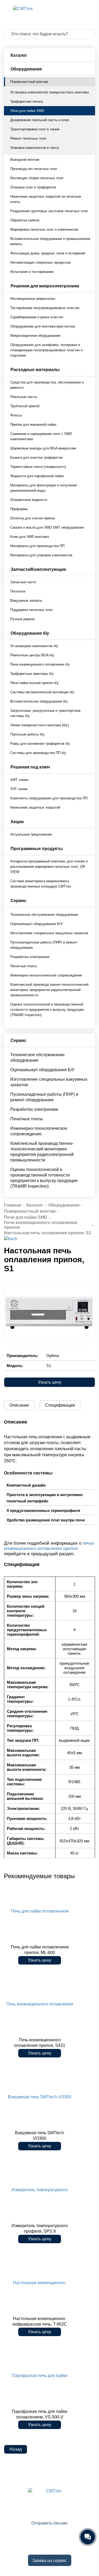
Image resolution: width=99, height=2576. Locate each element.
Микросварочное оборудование (35, 336)
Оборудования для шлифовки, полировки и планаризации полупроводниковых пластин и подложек (46, 350)
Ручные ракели (22, 619)
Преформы (19, 509)
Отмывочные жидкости (29, 500)
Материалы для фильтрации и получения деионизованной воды (44, 488)
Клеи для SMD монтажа (30, 537)
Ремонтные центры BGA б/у (32, 655)
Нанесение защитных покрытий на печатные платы (46, 199)
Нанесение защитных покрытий (35, 807)
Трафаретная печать (27, 101)
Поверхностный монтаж (29, 82)
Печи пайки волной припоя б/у (34, 683)
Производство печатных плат (34, 169)
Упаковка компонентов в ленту (35, 148)
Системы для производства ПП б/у (38, 753)
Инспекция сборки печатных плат (37, 178)
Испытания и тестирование (32, 272)
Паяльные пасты (24, 397)
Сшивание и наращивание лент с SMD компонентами (41, 436)
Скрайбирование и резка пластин (37, 317)
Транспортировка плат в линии (35, 129)
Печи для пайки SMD (27, 111)
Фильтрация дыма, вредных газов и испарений (48, 253)
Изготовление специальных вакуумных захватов (49, 933)
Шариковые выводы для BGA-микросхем (43, 448)
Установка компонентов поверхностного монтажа (49, 92)
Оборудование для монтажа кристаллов (43, 326)
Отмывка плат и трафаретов (33, 187)
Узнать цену (50, 1382)
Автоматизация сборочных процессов (40, 262)
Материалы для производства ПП (37, 546)
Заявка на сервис (49, 2561)
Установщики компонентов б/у (34, 646)
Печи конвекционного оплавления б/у (40, 664)
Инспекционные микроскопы (33, 299)
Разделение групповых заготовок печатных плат (49, 211)
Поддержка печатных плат (32, 610)
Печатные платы (23, 966)
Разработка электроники (30, 957)
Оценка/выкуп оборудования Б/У (36, 924)
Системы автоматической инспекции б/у (42, 692)
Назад (16, 2449)
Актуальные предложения (31, 834)
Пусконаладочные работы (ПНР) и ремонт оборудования (44, 945)
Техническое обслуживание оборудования (44, 915)
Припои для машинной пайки (33, 424)
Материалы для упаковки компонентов (41, 555)
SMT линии (19, 780)
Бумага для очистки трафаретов (36, 457)
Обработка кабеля (25, 220)
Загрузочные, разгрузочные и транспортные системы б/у (45, 713)
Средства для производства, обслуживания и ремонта (47, 385)
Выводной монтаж (25, 160)
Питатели (18, 591)
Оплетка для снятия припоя (33, 518)
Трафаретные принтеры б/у (32, 674)
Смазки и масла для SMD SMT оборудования (47, 527)
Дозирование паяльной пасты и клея (40, 120)
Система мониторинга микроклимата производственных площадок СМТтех (41, 884)
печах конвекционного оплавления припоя (49, 1546)
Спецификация (60, 1405)
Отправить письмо (49, 2523)
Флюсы (16, 415)
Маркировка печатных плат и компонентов (44, 229)
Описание (19, 1405)
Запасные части (23, 582)
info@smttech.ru (52, 2515)
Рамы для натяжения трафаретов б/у (40, 744)
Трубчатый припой (25, 406)
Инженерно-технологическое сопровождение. (47, 975)
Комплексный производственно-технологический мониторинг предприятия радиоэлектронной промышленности (49, 990)
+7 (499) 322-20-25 (44, 2508)
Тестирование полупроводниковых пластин (45, 308)
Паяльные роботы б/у (27, 734)
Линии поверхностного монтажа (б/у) (40, 725)
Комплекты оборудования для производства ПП (49, 798)
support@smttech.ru (44, 2549)
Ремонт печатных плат (28, 138)
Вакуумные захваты (26, 601)
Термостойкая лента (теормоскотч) (38, 467)
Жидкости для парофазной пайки (37, 476)
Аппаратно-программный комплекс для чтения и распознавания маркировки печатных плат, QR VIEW (49, 867)
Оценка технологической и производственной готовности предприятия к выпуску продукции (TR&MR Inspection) (47, 1010)
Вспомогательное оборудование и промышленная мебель (50, 241)
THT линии (19, 789)
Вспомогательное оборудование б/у (39, 701)
